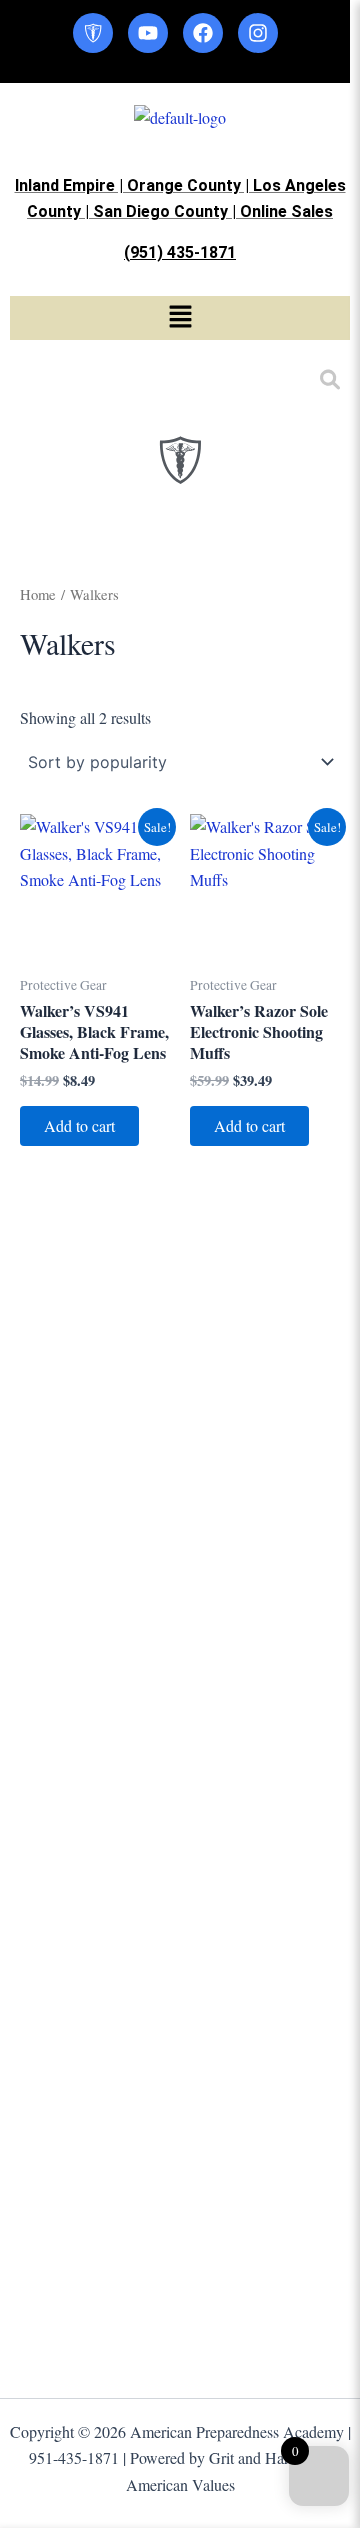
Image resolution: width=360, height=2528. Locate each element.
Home (38, 594)
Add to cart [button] (79, 1125)
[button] (180, 317)
